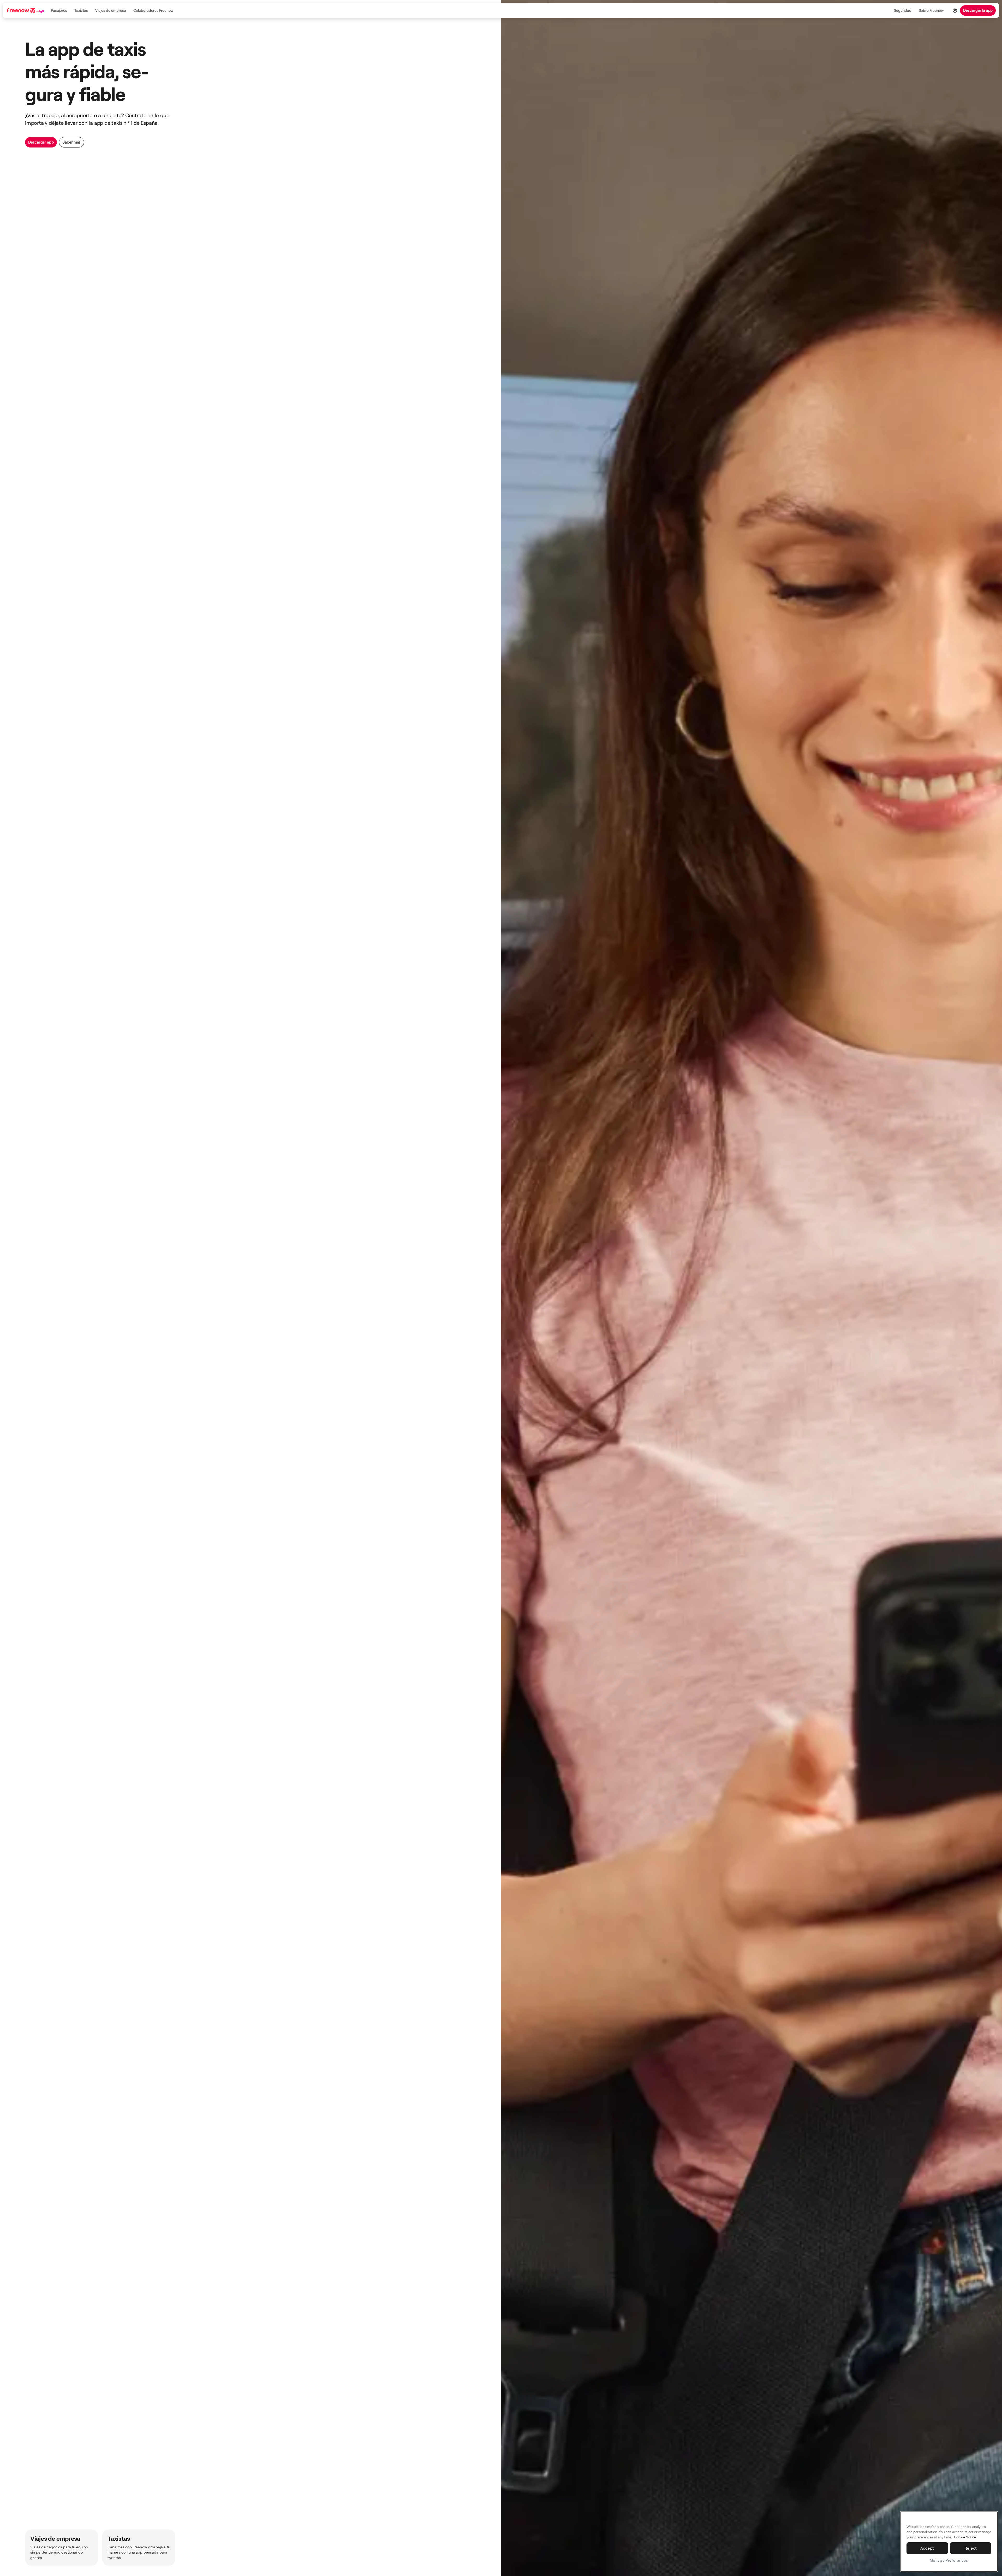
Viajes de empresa (111, 10)
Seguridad (903, 10)
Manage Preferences (949, 2560)
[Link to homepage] (26, 10)
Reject (971, 2548)
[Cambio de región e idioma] (955, 10)
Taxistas (81, 10)
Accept (927, 2548)
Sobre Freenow (931, 10)
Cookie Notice (965, 2537)
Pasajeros (59, 10)
